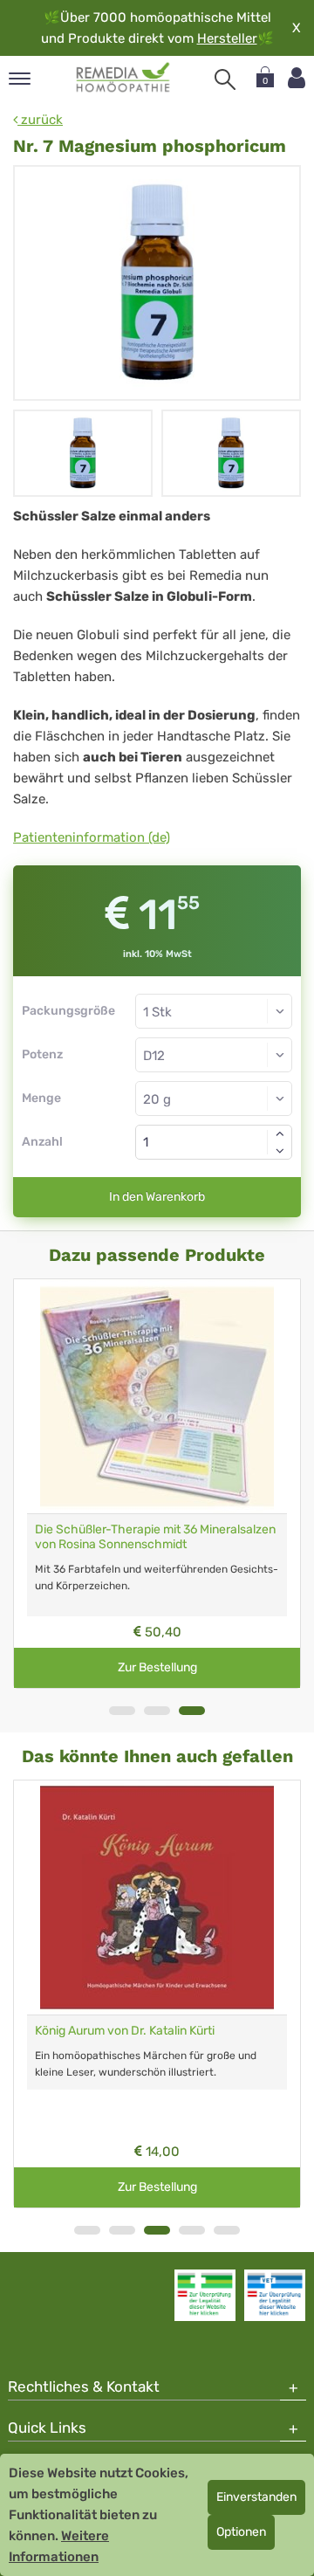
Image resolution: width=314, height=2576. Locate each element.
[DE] (123, 78)
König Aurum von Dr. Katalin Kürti (125, 2031)
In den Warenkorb (157, 1197)
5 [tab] (227, 2230)
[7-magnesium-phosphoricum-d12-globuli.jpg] (157, 283)
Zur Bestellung (157, 1667)
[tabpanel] (157, 1484)
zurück (40, 120)
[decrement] (280, 1151)
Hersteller (227, 38)
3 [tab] (192, 1711)
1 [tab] (122, 1711)
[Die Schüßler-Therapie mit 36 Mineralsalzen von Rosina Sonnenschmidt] (157, 1396)
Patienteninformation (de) (92, 837)
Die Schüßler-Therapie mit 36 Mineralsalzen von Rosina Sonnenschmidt (155, 1537)
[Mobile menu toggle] (20, 80)
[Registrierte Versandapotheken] (205, 2295)
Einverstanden (256, 2497)
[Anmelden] (297, 78)
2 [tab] (157, 1711)
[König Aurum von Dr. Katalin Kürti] (157, 1898)
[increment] (280, 1133)
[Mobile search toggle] (225, 79)
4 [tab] (192, 2230)
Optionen (241, 2532)
